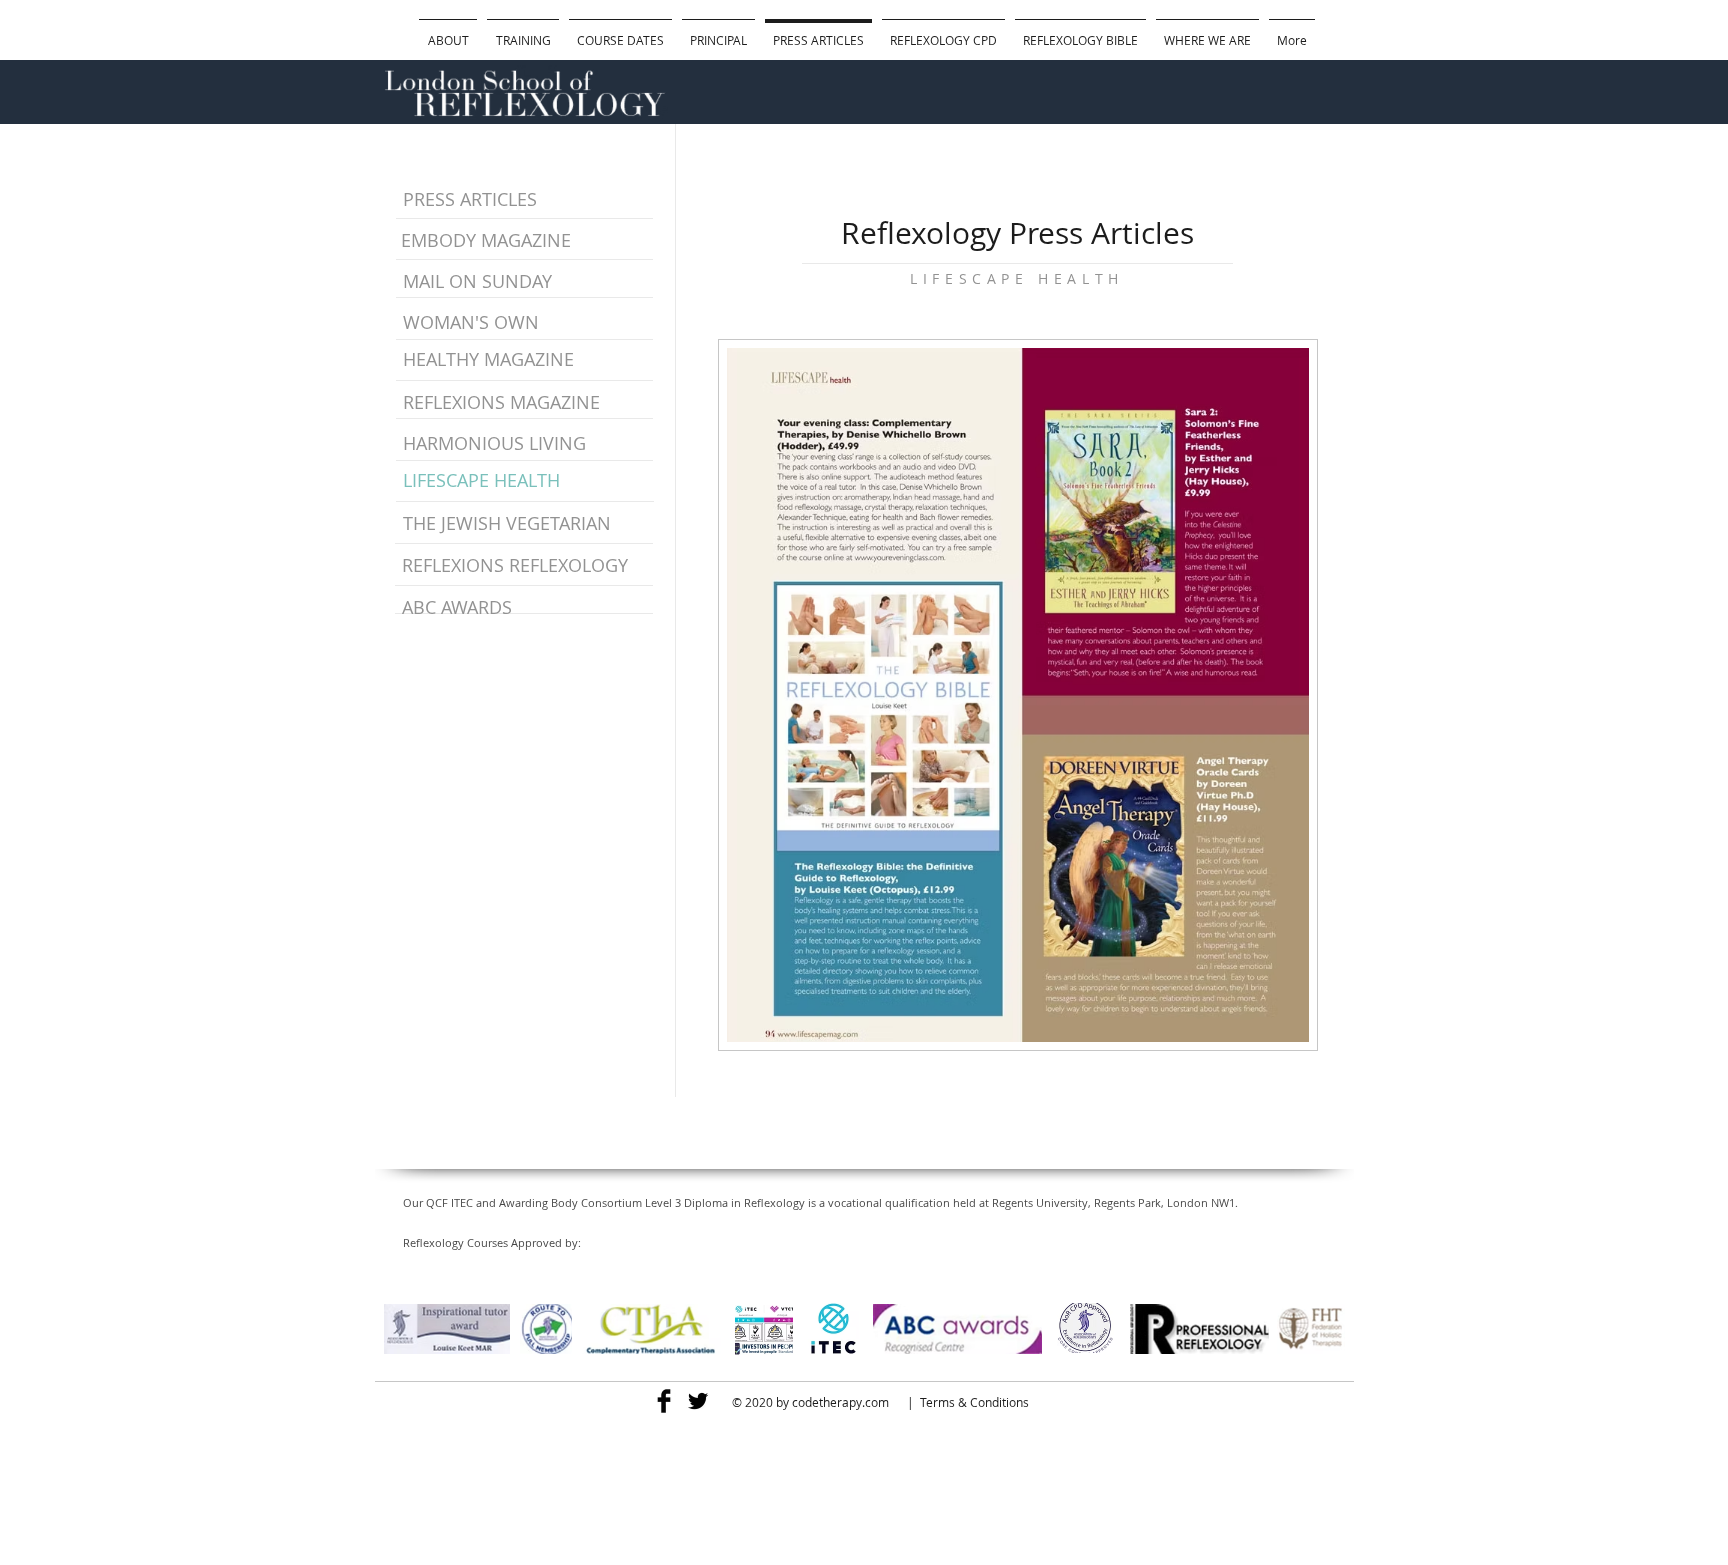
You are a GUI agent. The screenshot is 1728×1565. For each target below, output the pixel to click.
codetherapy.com (840, 1402)
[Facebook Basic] (664, 1401)
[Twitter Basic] (698, 1401)
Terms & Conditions (974, 1402)
